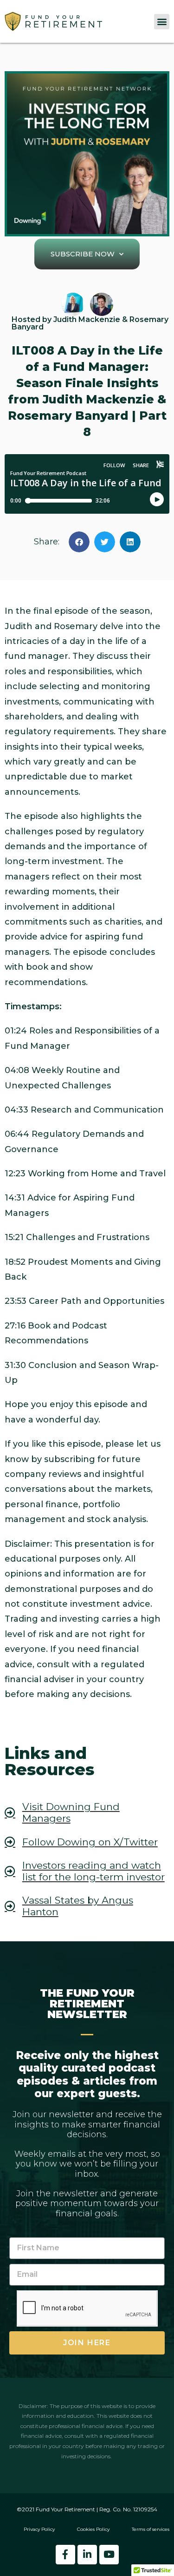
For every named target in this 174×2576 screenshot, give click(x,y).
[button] (162, 22)
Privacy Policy (39, 2529)
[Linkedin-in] (87, 2555)
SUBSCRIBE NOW (83, 254)
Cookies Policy (93, 2529)
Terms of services (151, 2529)
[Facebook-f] (65, 2555)
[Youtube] (109, 2555)
